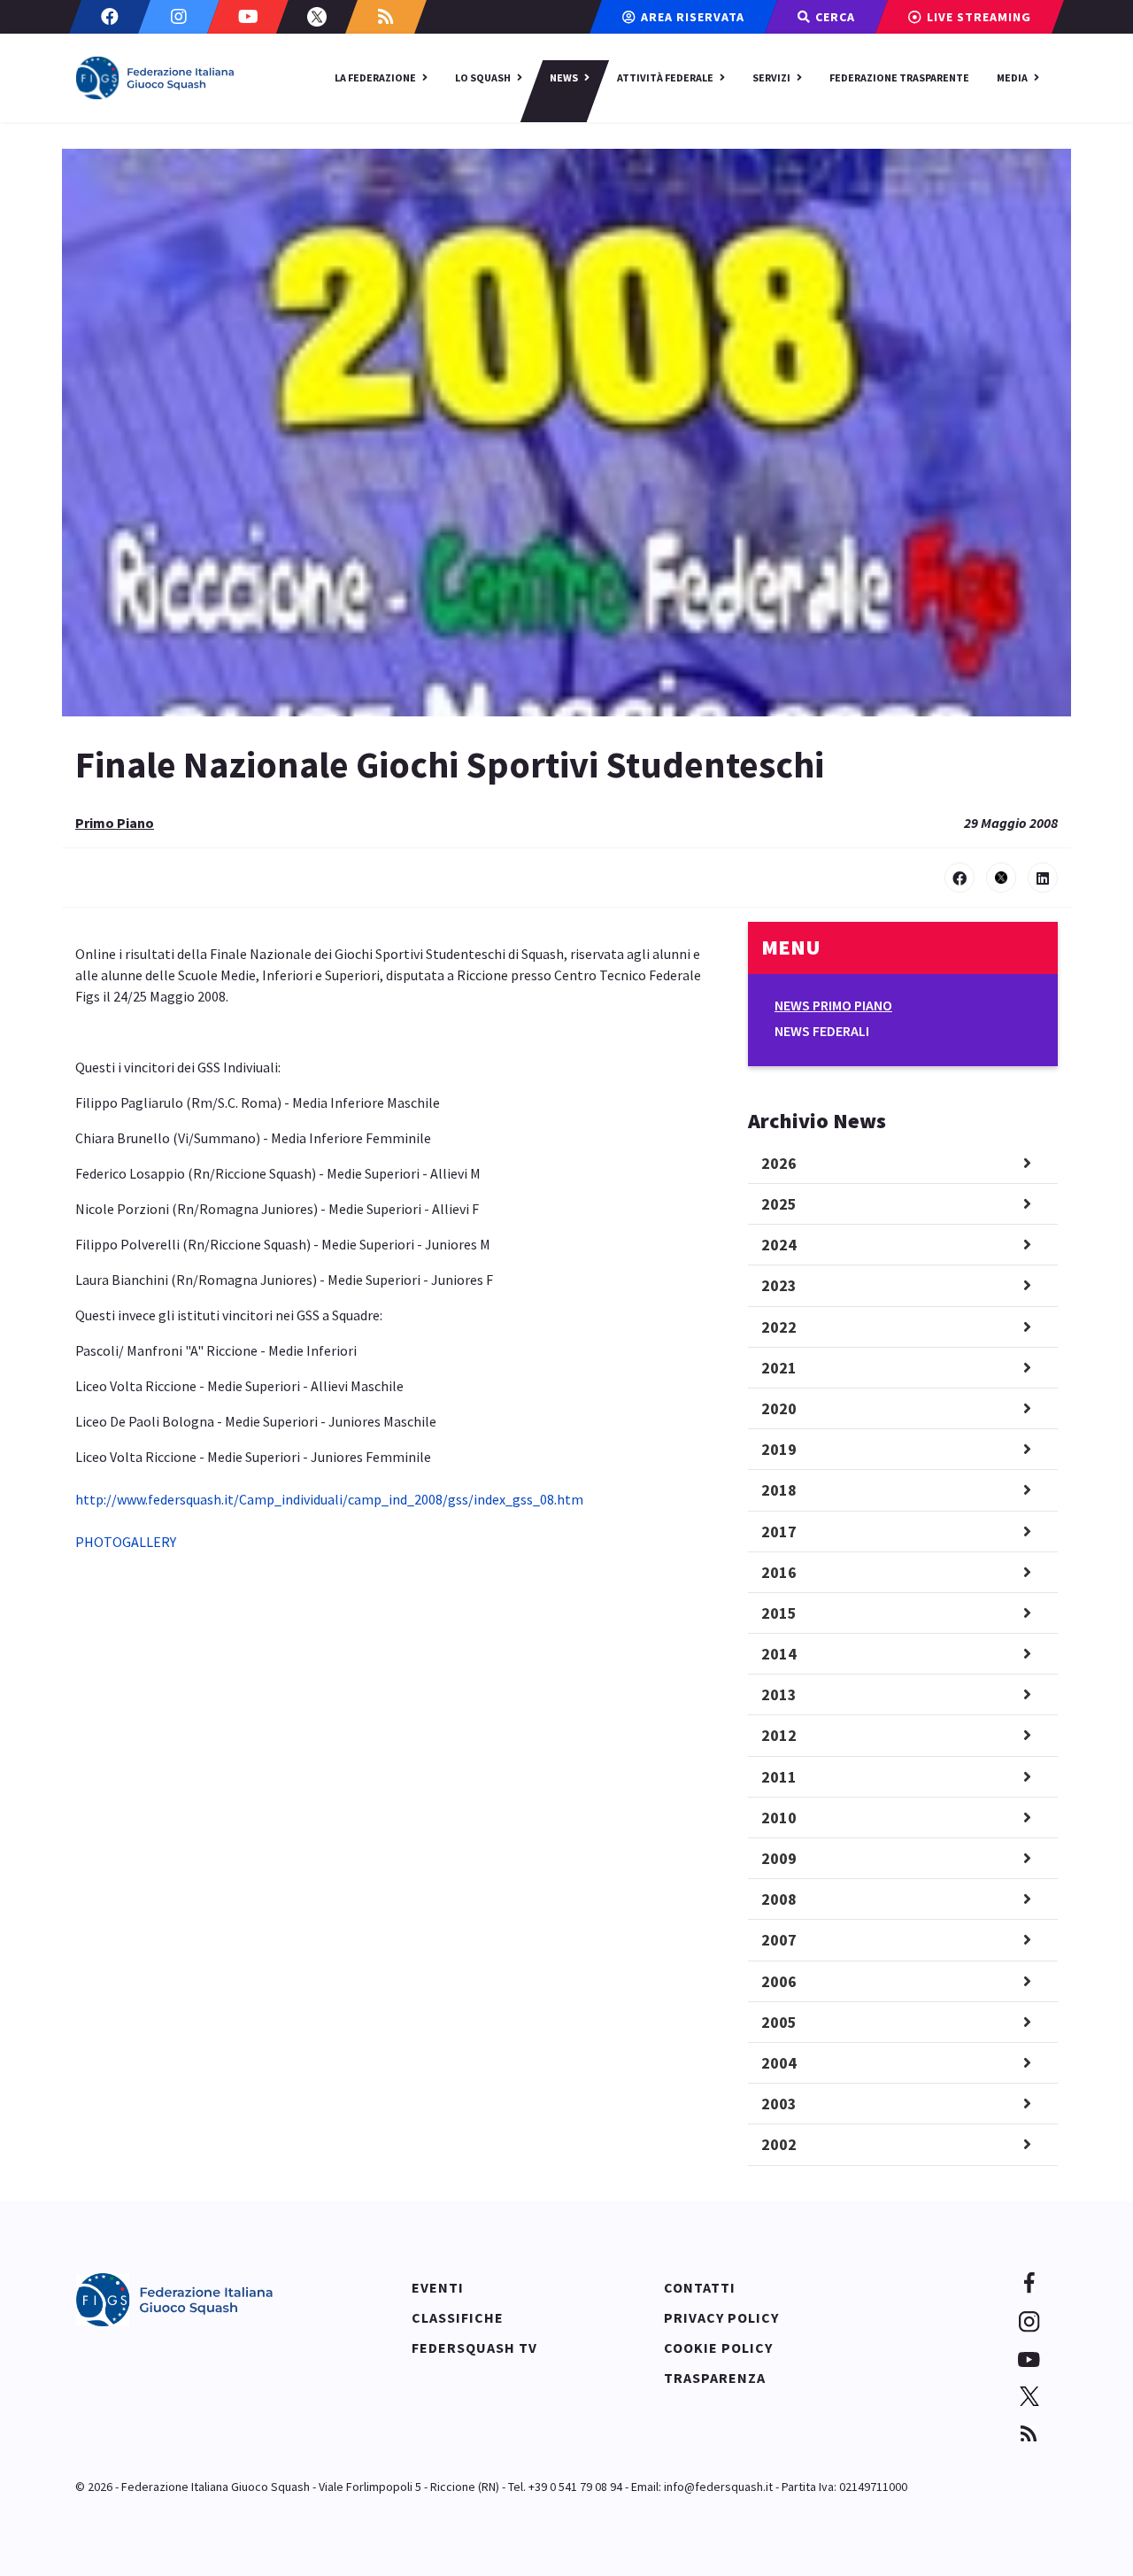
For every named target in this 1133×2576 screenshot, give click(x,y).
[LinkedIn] (1043, 878)
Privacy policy (721, 2317)
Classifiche (458, 2317)
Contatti (700, 2287)
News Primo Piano (833, 1005)
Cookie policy (718, 2348)
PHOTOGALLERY (126, 1542)
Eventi (438, 2287)
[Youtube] (248, 17)
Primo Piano (115, 823)
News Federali (822, 1031)
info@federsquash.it (718, 2487)
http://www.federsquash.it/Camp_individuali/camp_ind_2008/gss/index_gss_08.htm (329, 1499)
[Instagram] (179, 17)
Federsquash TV (474, 2348)
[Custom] (386, 17)
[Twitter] (317, 17)
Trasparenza (715, 2378)
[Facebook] (110, 17)
